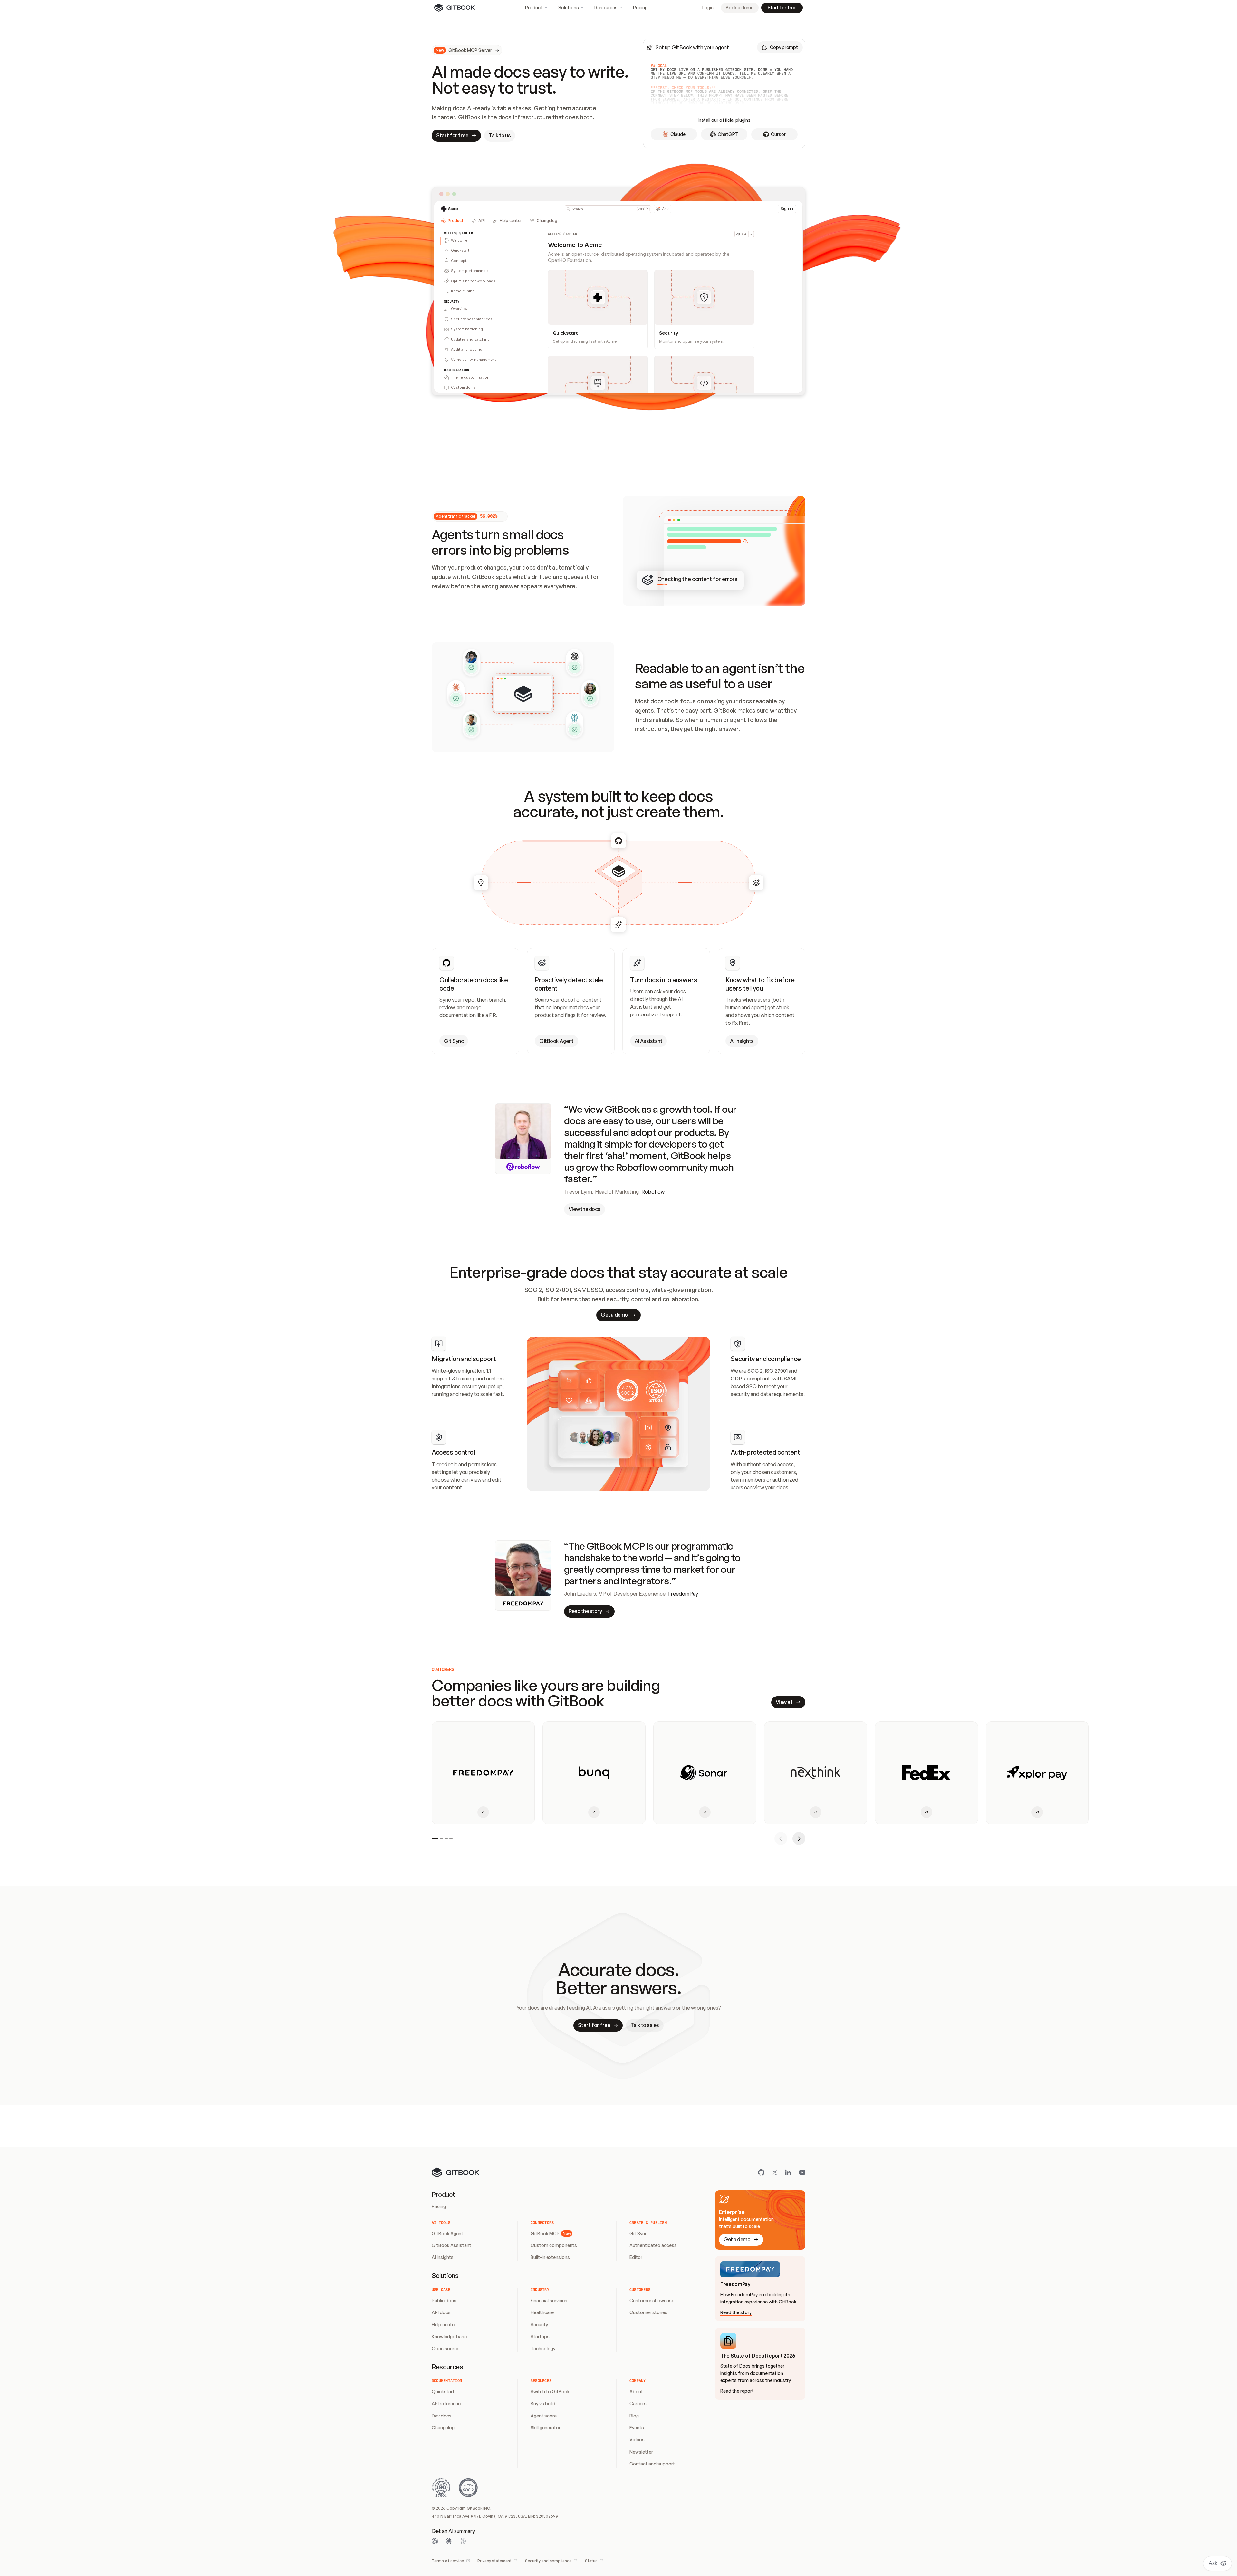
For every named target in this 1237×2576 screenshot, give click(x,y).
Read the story (736, 2312)
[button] (780, 47)
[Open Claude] (449, 2541)
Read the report (737, 2391)
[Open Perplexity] (463, 2541)
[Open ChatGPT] (435, 2541)
